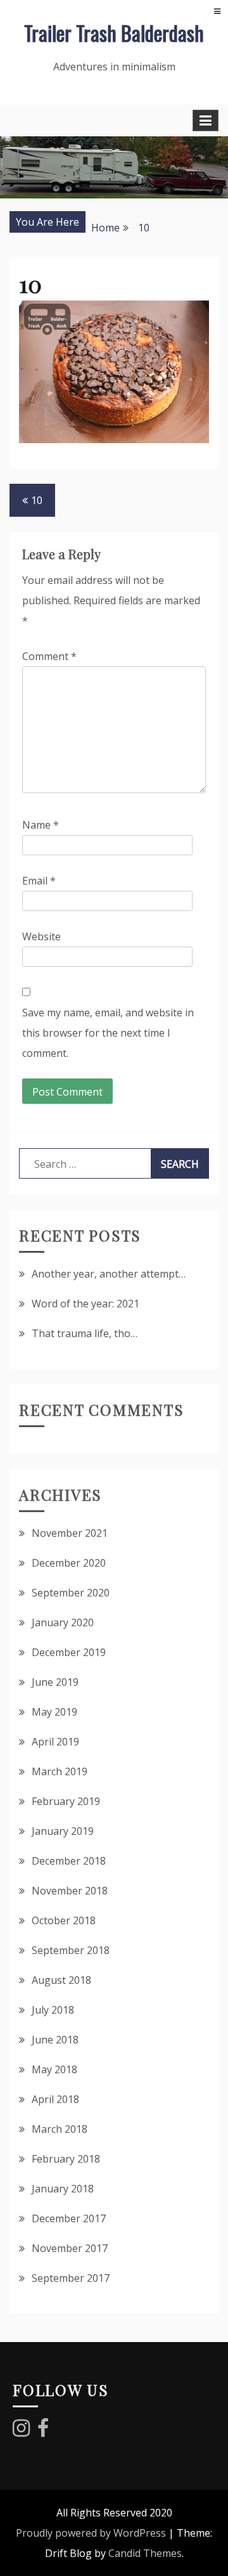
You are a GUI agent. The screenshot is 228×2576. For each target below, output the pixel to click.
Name (41, 825)
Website (41, 936)
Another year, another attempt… (109, 1274)
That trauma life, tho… (85, 1333)
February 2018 (66, 2159)
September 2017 (71, 2278)
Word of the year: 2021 (85, 1304)
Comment (49, 656)
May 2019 (54, 1712)
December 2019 (69, 1652)
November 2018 (70, 1891)
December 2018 (69, 1861)
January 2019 (63, 1831)
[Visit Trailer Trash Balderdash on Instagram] (21, 2431)
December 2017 (69, 2218)
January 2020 (63, 1622)
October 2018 (64, 1920)
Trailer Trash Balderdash (114, 33)
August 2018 (61, 1980)
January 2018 (63, 2189)
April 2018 (55, 2099)
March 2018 (60, 2129)
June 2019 (55, 1682)
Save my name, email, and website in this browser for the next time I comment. (108, 1033)
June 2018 (55, 2040)
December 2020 (69, 1563)
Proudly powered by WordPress (91, 2533)
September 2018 (71, 1950)
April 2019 (55, 1742)
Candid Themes (145, 2553)
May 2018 (54, 2069)
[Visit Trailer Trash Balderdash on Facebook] (43, 2431)
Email (39, 881)
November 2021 (70, 1533)
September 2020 (71, 1593)
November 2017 (70, 2248)
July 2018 (53, 2010)
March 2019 (60, 1771)
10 (37, 500)
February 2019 (66, 1801)
